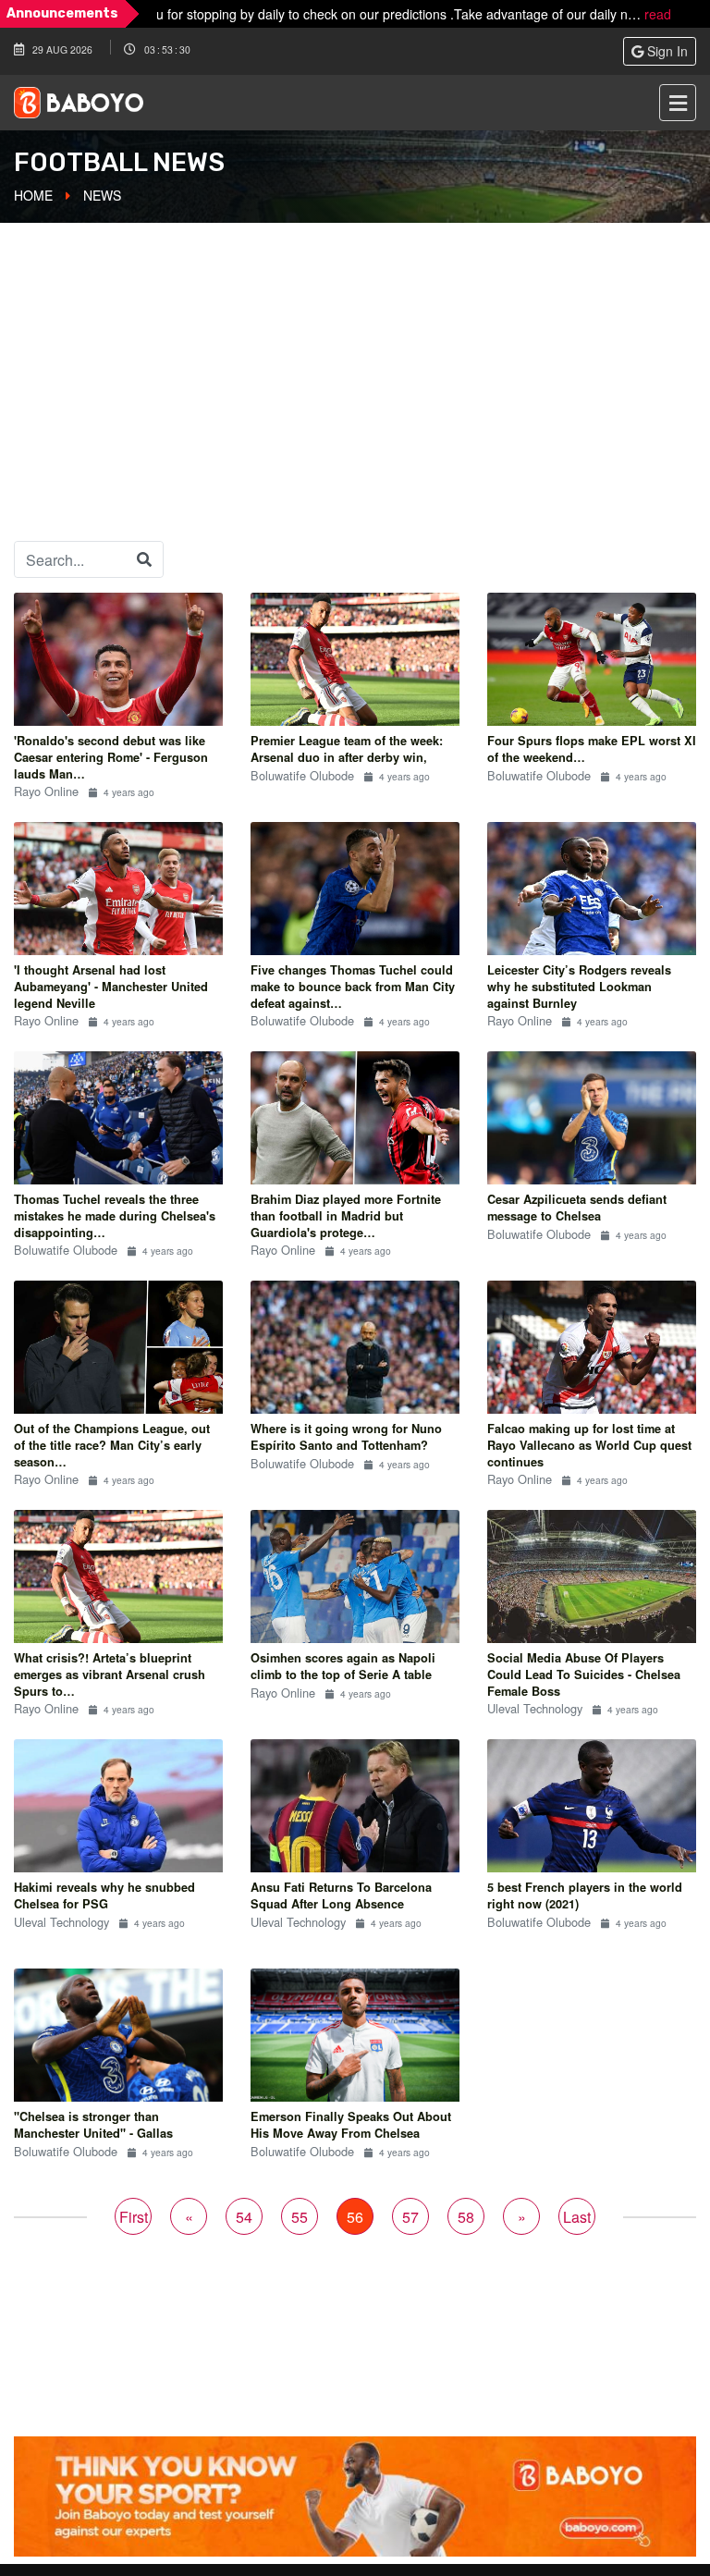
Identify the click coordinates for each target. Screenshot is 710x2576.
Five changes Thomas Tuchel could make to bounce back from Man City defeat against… (353, 986)
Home (33, 195)
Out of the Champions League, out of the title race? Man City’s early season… (112, 1445)
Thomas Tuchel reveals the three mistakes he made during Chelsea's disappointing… (115, 1215)
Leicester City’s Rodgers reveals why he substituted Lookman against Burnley (579, 986)
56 (355, 2217)
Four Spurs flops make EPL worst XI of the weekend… (592, 749)
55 (300, 2217)
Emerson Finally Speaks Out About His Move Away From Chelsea (351, 2125)
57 (410, 2217)
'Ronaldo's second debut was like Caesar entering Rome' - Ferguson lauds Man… (111, 757)
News (102, 195)
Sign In (666, 51)
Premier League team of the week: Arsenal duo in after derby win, (347, 749)
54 (244, 2217)
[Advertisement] (355, 360)
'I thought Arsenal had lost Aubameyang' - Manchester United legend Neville (111, 986)
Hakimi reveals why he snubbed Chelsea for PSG (104, 1895)
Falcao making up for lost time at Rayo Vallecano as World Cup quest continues (589, 1445)
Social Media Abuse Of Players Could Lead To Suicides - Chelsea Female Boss (584, 1674)
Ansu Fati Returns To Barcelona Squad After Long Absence (341, 1895)
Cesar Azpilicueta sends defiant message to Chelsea (577, 1208)
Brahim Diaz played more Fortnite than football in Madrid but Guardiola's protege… (346, 1215)
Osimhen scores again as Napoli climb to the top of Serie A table (343, 1666)
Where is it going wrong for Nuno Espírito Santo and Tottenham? (346, 1437)
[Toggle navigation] (678, 103)
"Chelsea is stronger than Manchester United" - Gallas (93, 2125)
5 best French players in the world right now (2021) (585, 1895)
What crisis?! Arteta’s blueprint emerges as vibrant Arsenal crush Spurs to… (110, 1674)
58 (466, 2217)
